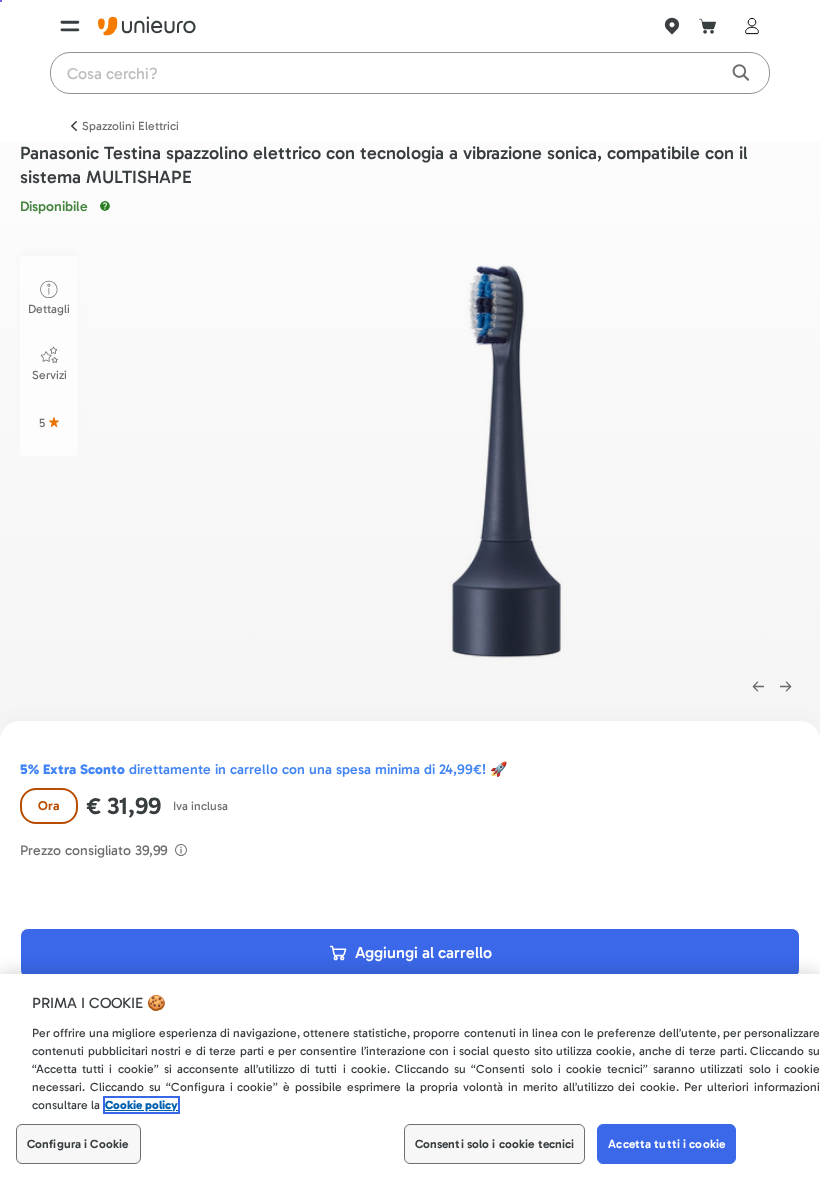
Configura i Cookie (77, 1144)
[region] (410, 1077)
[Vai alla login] (748, 26)
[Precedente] (758, 687)
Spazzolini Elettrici (130, 126)
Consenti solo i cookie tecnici (495, 1144)
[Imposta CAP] (672, 26)
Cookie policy (141, 1105)
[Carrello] (708, 26)
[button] (508, 456)
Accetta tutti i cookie (666, 1144)
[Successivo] (786, 687)
